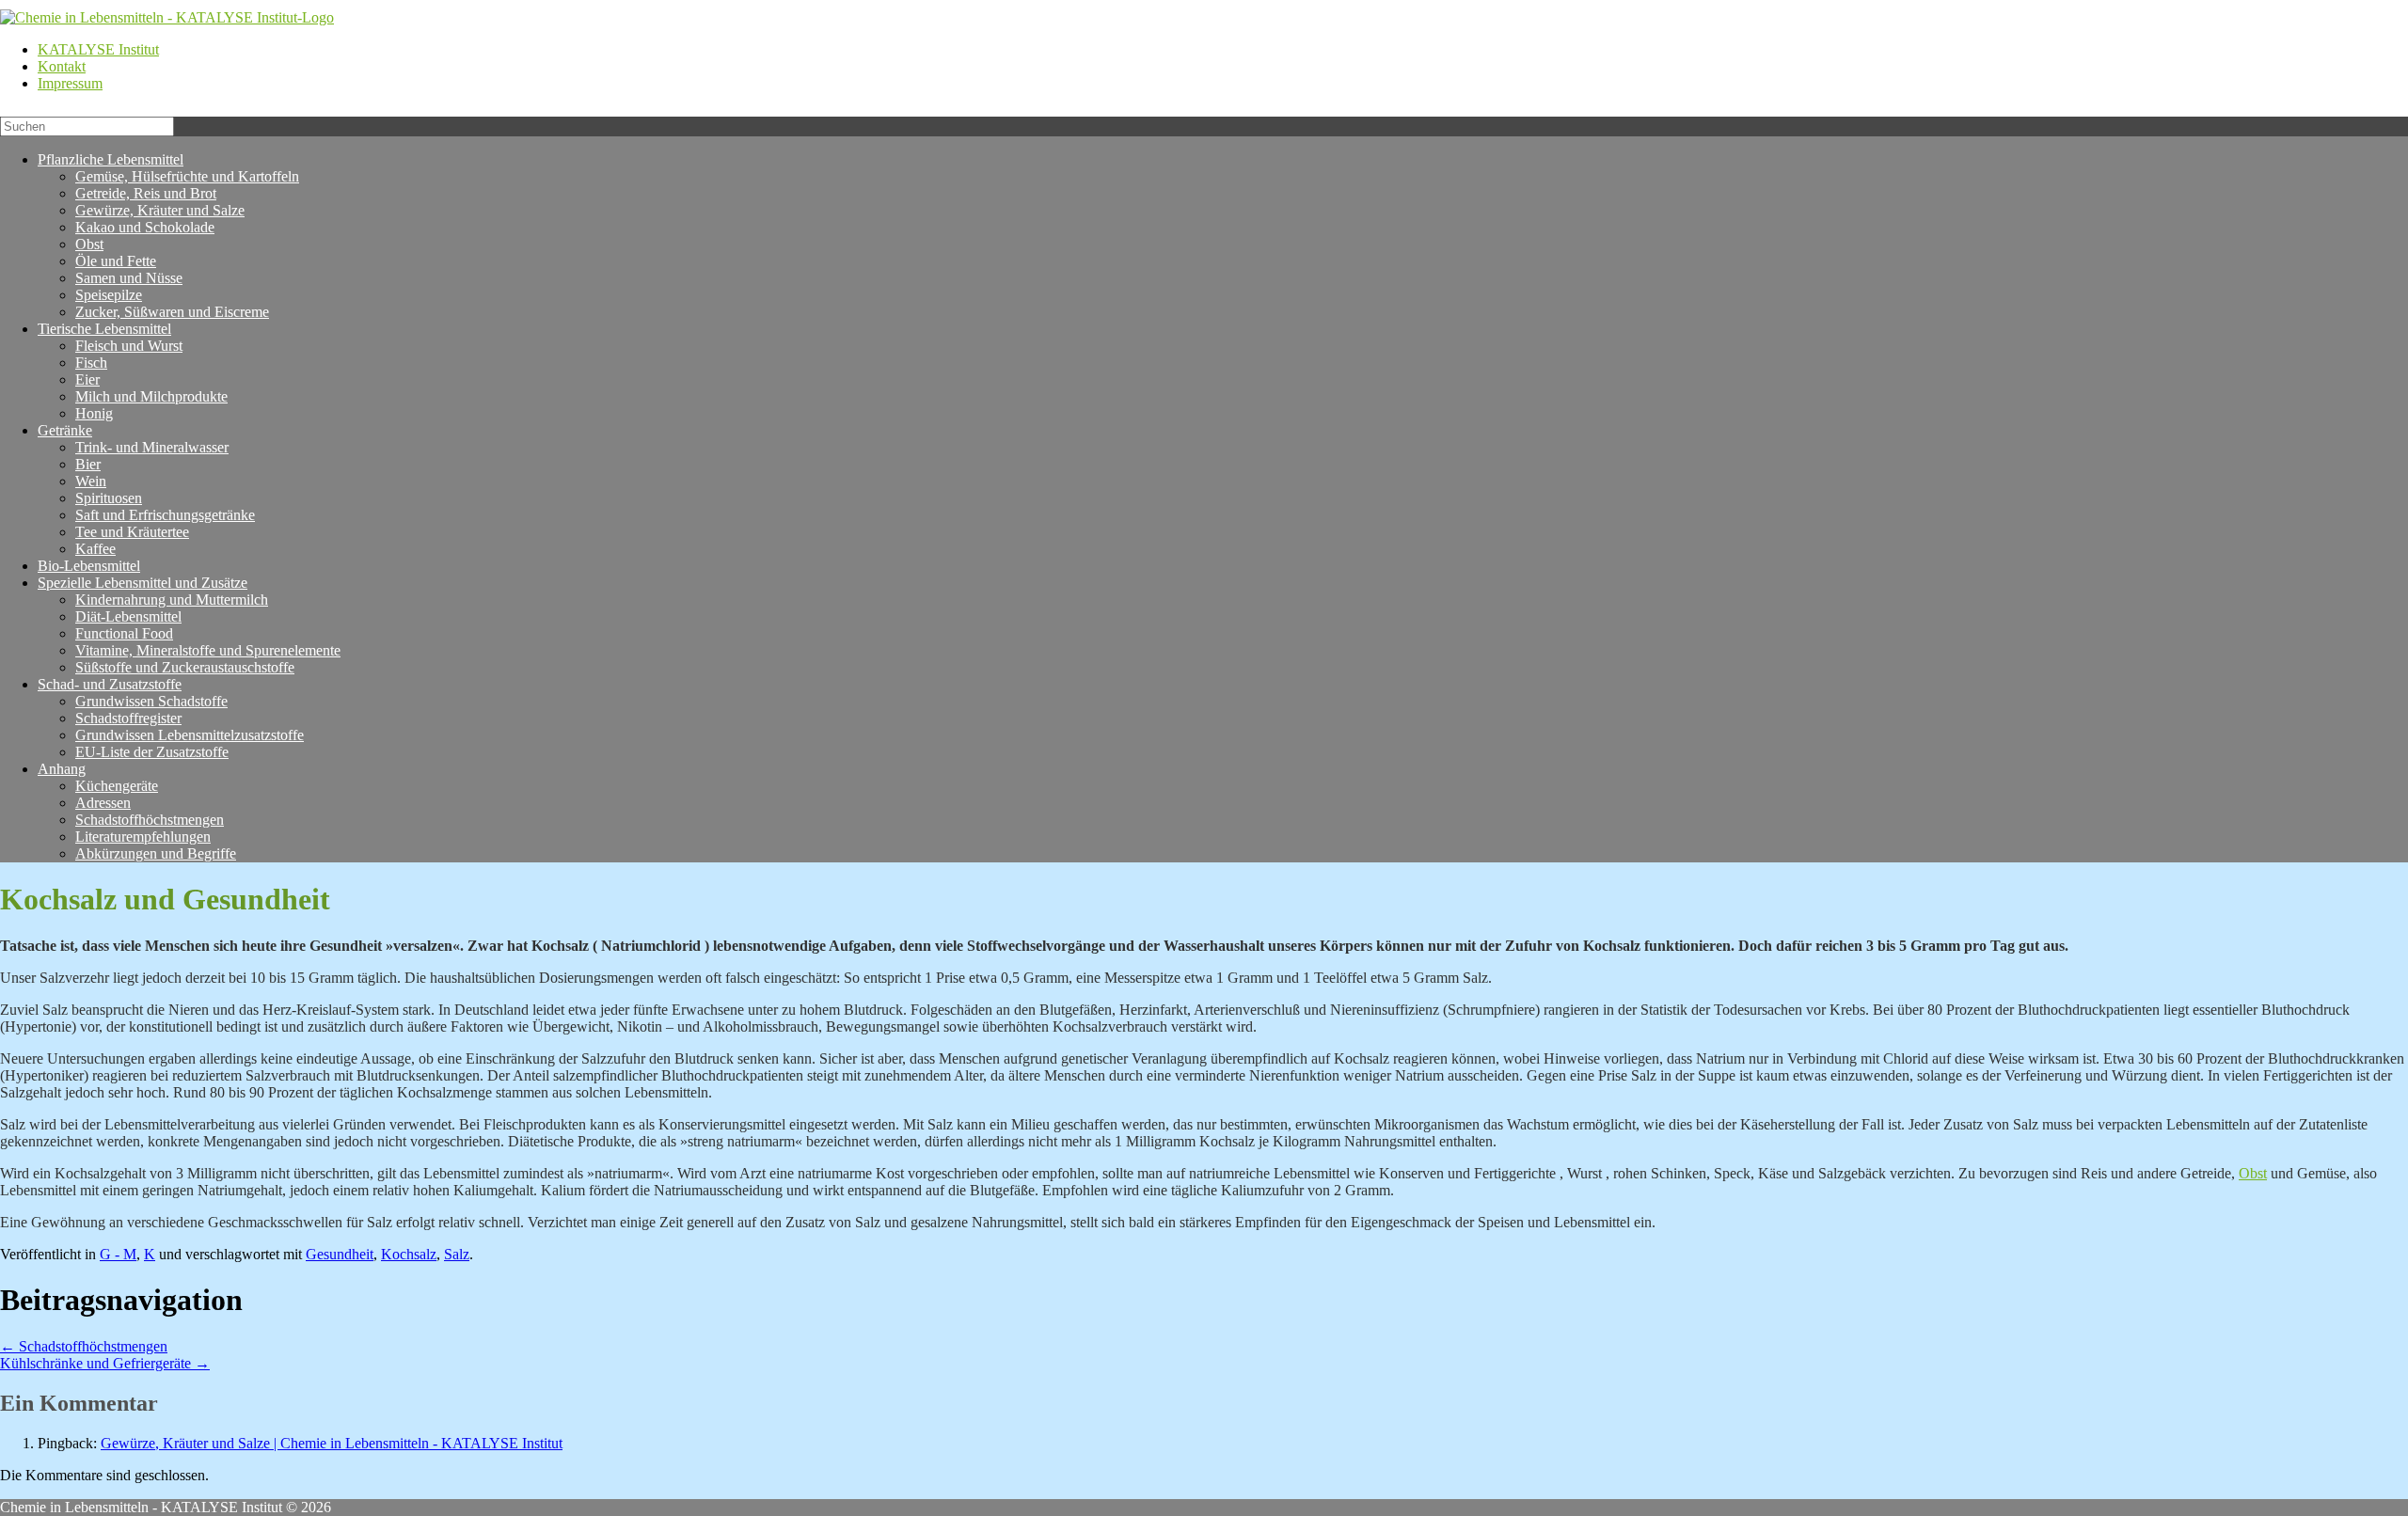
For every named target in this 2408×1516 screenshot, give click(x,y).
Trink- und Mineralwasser (152, 447)
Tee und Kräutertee (132, 532)
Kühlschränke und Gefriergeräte (105, 1363)
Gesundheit (340, 1254)
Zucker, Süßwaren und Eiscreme (172, 312)
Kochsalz (409, 1254)
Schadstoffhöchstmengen (84, 1346)
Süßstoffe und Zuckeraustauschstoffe (185, 667)
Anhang (62, 769)
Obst (2253, 1173)
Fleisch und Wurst (129, 346)
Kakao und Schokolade (145, 227)
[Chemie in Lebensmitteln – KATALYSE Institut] (167, 17)
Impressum (70, 83)
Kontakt (62, 66)
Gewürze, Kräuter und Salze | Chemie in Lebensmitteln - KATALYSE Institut (332, 1443)
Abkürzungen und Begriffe (156, 853)
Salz (457, 1254)
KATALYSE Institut (98, 49)
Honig (94, 413)
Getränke (65, 430)
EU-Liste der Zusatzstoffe (152, 752)
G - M (118, 1254)
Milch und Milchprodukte (151, 396)
